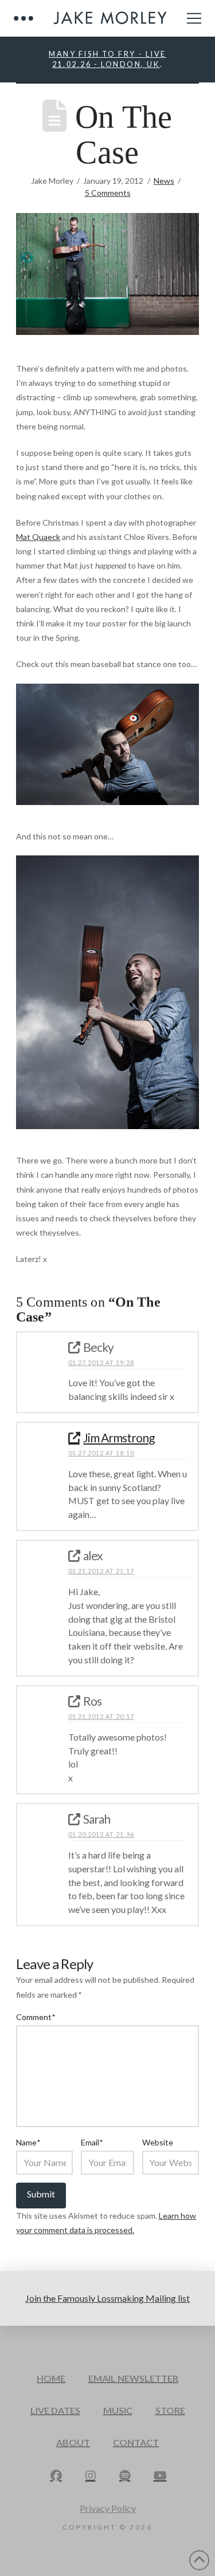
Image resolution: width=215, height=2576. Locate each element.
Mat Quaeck (38, 537)
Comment (36, 2017)
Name (28, 2142)
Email (92, 2142)
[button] (24, 18)
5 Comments (108, 193)
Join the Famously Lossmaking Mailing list (107, 2298)
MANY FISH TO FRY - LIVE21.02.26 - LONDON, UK (107, 59)
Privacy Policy (108, 2508)
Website (158, 2142)
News (164, 181)
